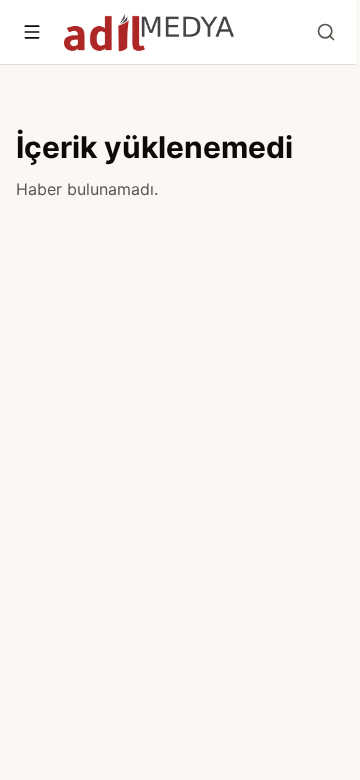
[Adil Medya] (149, 32)
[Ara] (326, 32)
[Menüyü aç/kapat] (32, 32)
